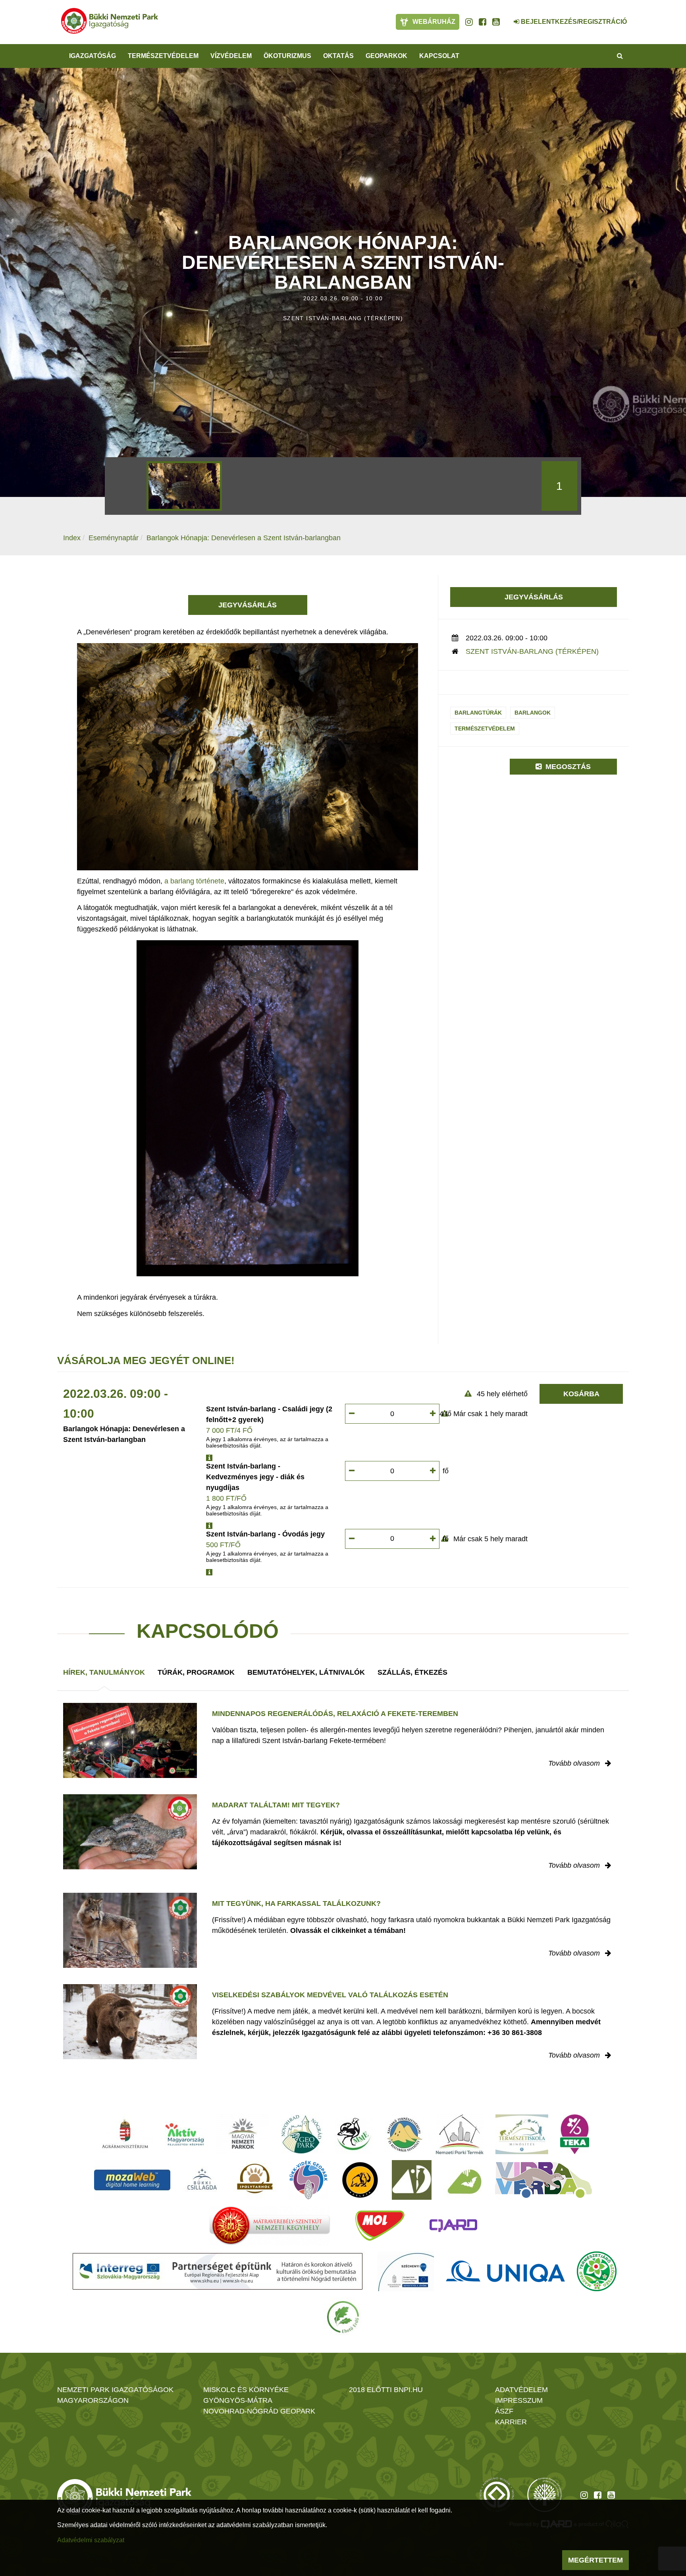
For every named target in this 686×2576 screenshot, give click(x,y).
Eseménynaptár (114, 538)
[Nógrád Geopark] (302, 2134)
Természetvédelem (485, 729)
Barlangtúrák (478, 713)
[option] (184, 486)
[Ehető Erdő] (343, 2317)
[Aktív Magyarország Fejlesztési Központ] (185, 2134)
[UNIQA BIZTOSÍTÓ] (505, 2271)
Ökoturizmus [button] (287, 56)
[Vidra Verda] (543, 2180)
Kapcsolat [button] (439, 56)
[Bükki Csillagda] (202, 2180)
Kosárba (581, 1394)
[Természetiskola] (522, 2134)
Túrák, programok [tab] (196, 1672)
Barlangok (533, 713)
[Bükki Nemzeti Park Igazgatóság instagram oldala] (469, 22)
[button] (209, 1458)
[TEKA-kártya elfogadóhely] (575, 2134)
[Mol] (380, 2226)
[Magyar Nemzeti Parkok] (243, 2134)
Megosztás (567, 767)
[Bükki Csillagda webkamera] (506, 17)
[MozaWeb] (132, 2180)
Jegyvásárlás (248, 605)
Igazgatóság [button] (92, 56)
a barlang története (194, 881)
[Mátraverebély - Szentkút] (270, 2226)
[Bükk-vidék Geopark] (308, 2180)
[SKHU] (218, 2271)
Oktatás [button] (338, 56)
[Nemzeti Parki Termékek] (460, 2134)
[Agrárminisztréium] (125, 2134)
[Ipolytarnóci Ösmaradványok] (255, 2180)
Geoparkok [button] (386, 56)
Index (72, 538)
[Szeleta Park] (360, 2180)
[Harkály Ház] (412, 2180)
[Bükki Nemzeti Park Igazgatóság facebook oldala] (483, 22)
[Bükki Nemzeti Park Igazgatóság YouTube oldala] (496, 22)
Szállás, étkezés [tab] (412, 1672)
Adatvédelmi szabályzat (91, 2540)
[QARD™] (453, 2226)
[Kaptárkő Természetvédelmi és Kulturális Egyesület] (405, 2134)
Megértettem (595, 2560)
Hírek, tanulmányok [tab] (104, 1672)
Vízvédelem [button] (231, 56)
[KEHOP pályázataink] (406, 2271)
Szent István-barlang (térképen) (532, 651)
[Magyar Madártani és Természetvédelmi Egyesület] (354, 2134)
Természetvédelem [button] (163, 56)
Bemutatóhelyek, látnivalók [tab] (306, 1672)
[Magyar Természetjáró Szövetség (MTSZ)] (597, 2271)
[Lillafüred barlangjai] (463, 2180)
